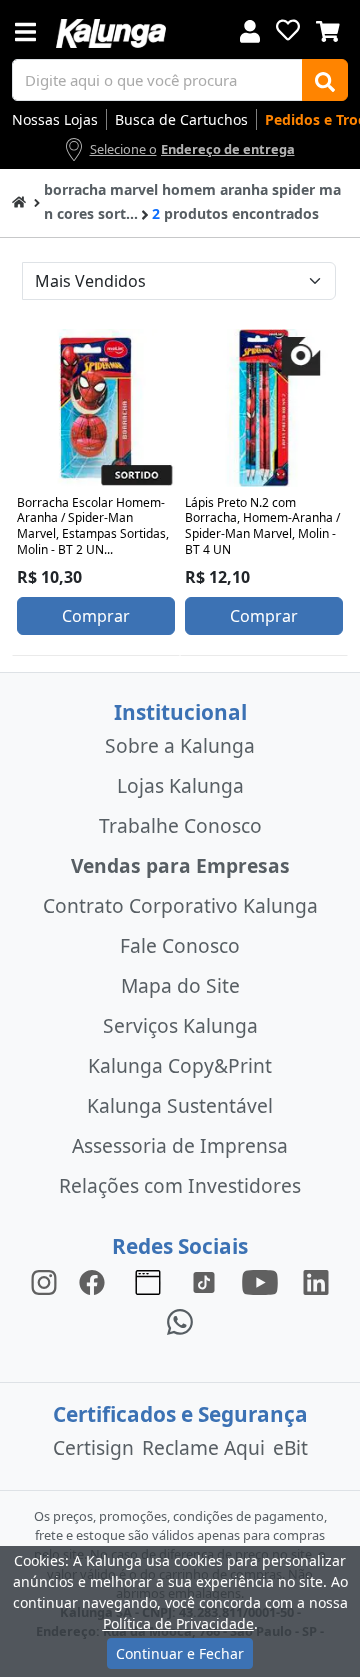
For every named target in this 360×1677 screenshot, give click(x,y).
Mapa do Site (180, 985)
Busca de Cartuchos (181, 119)
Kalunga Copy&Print (180, 1065)
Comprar (96, 616)
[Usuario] (250, 29)
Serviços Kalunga (180, 1025)
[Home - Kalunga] (19, 200)
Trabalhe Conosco (180, 825)
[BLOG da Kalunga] (316, 1281)
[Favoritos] (288, 30)
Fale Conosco (180, 945)
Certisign (93, 1447)
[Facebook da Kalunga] (96, 1281)
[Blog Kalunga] (148, 1281)
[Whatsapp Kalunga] (180, 1321)
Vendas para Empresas (180, 865)
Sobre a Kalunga (180, 745)
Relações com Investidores (180, 1185)
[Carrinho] (328, 29)
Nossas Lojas (55, 119)
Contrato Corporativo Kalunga (180, 905)
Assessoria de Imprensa (180, 1145)
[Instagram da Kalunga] (44, 1281)
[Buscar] (325, 80)
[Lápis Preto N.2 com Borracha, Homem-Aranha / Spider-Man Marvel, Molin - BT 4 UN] (264, 408)
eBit (290, 1447)
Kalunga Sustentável (180, 1105)
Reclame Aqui (203, 1447)
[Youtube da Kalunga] (260, 1281)
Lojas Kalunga (180, 785)
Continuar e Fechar (180, 1653)
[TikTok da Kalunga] (204, 1281)
